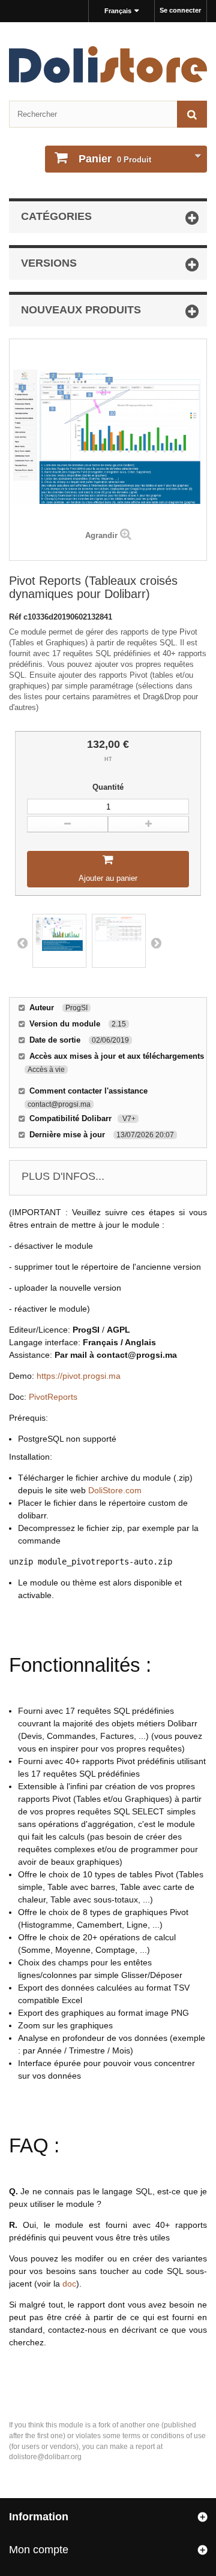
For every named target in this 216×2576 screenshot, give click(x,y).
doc (69, 2284)
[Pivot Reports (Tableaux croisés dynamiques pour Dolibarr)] (59, 941)
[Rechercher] (192, 114)
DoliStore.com (115, 1490)
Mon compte (39, 2550)
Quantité (108, 787)
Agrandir (101, 535)
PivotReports (53, 1397)
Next (156, 943)
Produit (115, 159)
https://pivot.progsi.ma (79, 1376)
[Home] (108, 64)
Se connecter (180, 10)
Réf (16, 617)
